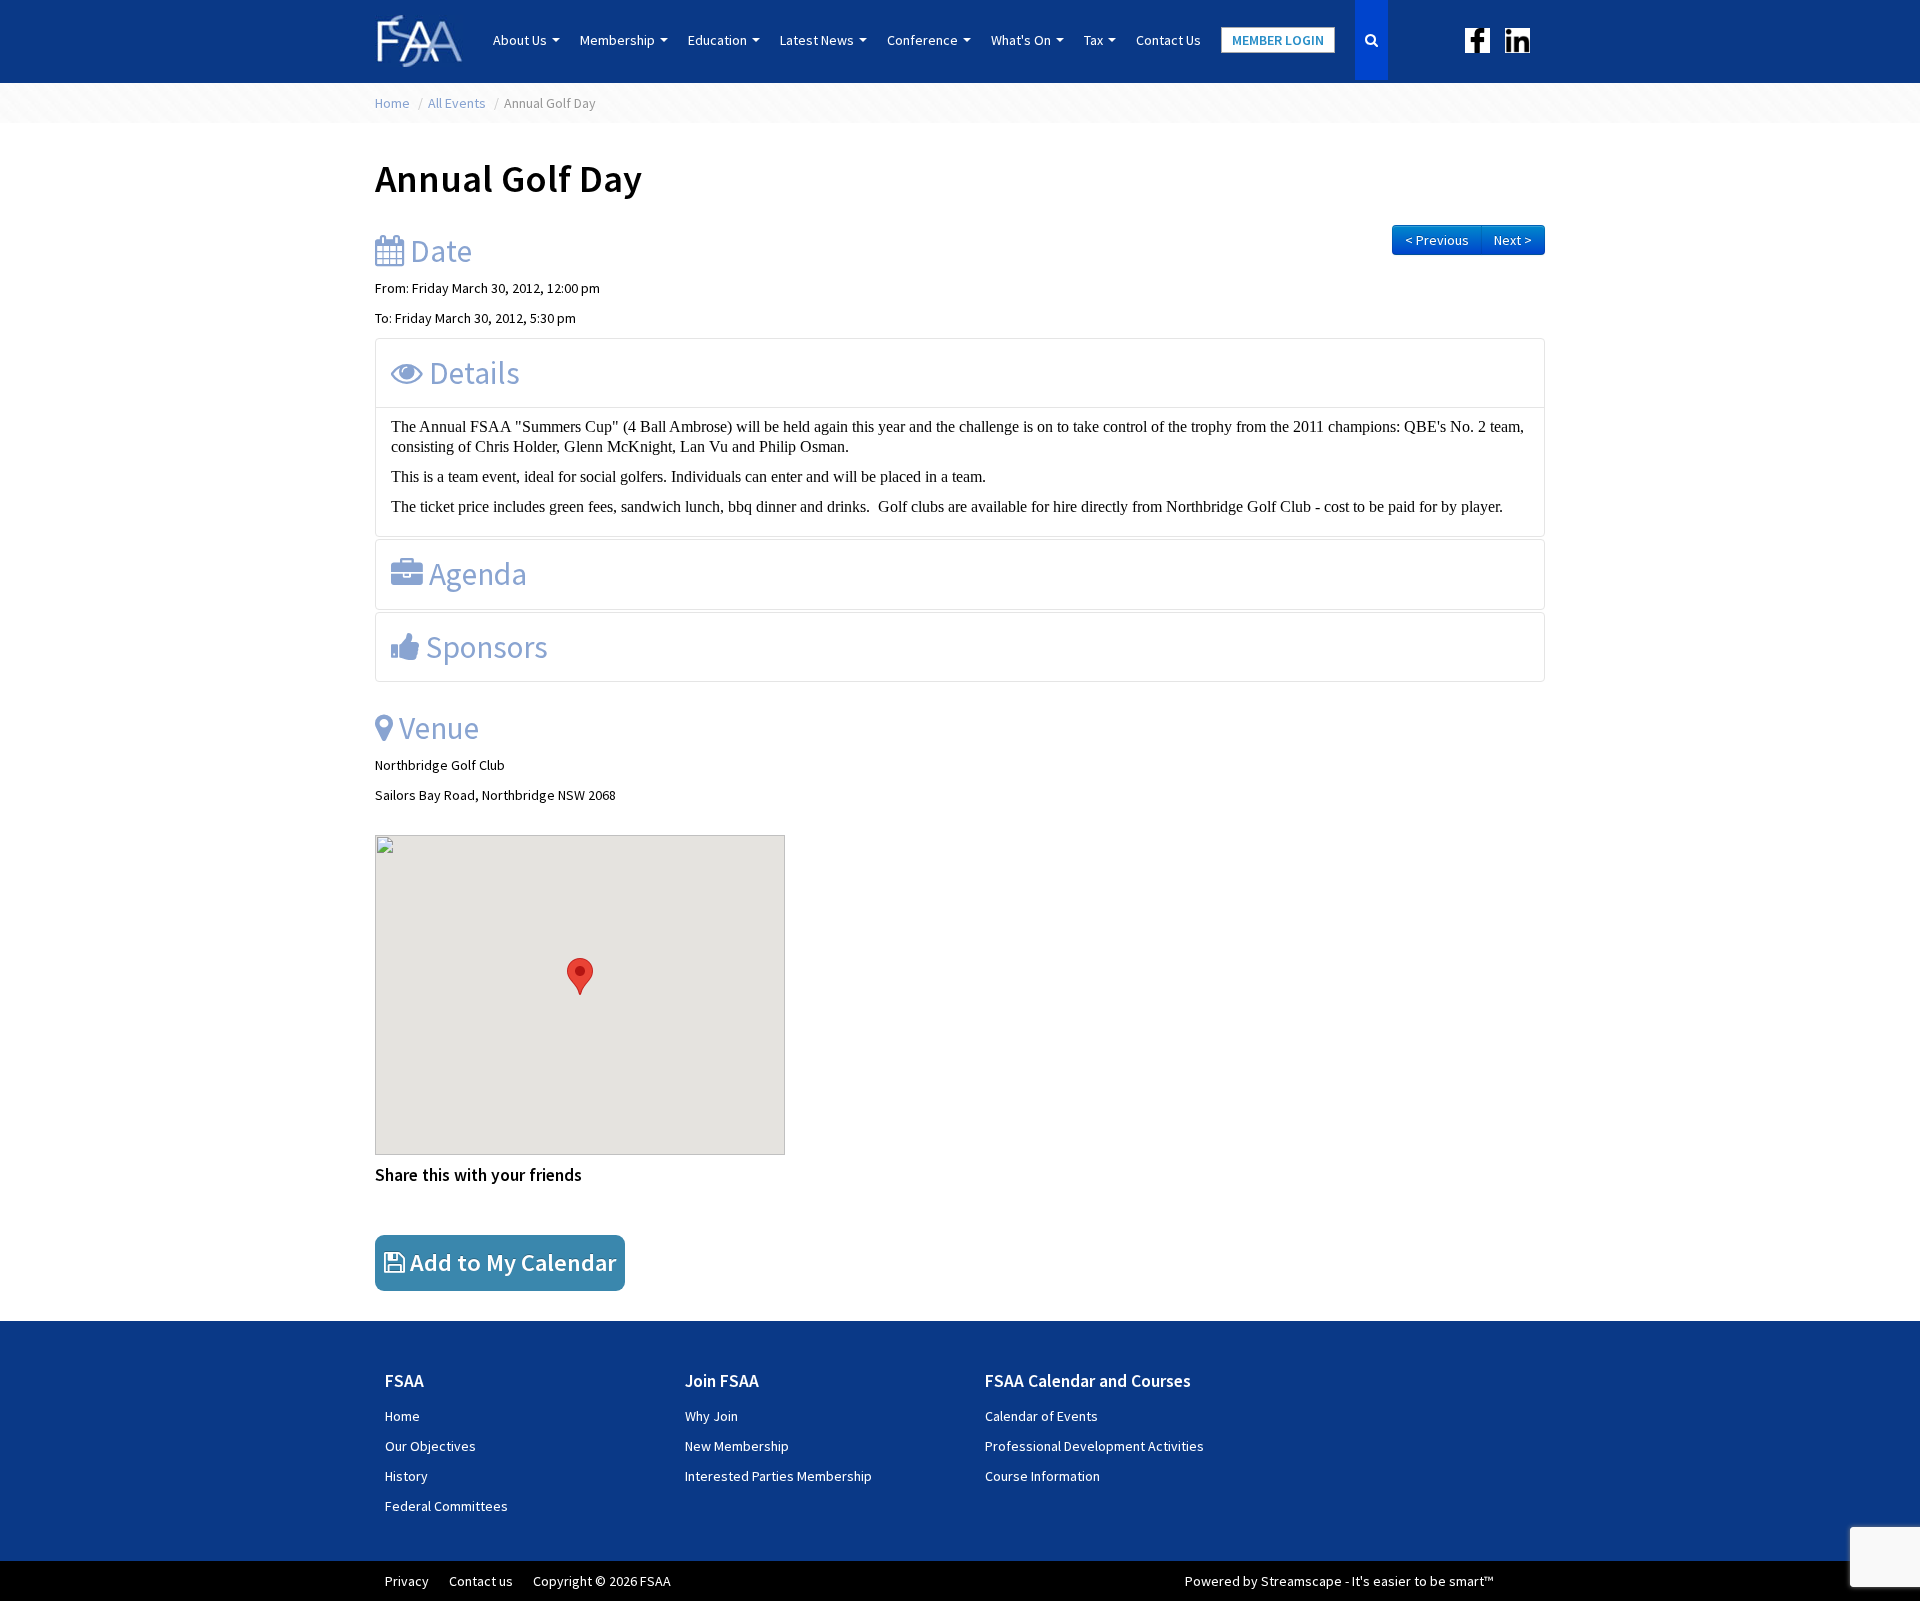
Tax (1095, 40)
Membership (619, 40)
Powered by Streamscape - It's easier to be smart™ (1339, 1581)
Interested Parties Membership (778, 1476)
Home (394, 103)
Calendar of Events (1041, 1416)
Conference (924, 40)
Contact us (481, 1581)
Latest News (818, 40)
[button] (580, 976)
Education (719, 40)
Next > (1513, 240)
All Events (458, 103)
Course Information (1042, 1476)
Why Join (711, 1416)
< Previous (1437, 240)
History (406, 1476)
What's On (1022, 40)
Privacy (407, 1581)
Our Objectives (430, 1446)
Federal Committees (446, 1506)
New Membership (737, 1446)
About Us (521, 40)
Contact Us (1168, 40)
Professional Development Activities (1094, 1446)
